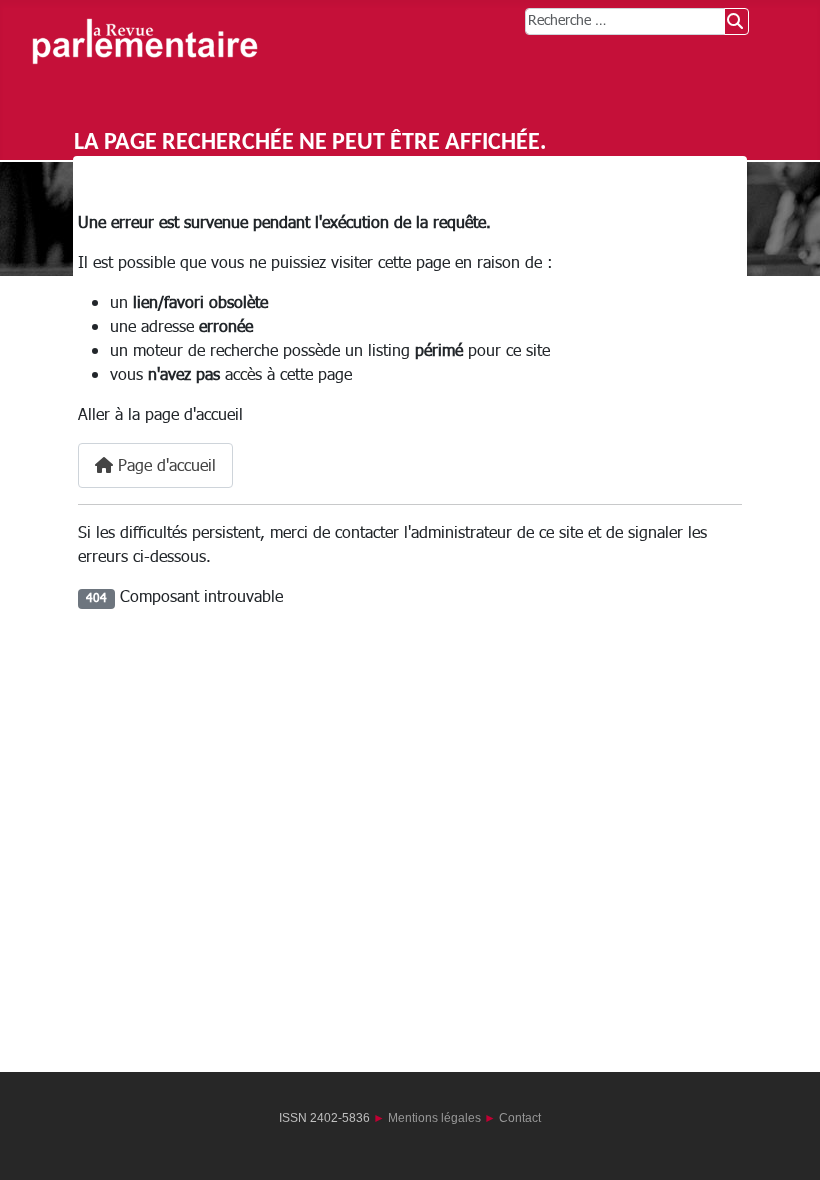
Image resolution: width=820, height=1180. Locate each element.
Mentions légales (434, 1118)
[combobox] (625, 21)
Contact (520, 1118)
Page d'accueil (164, 466)
